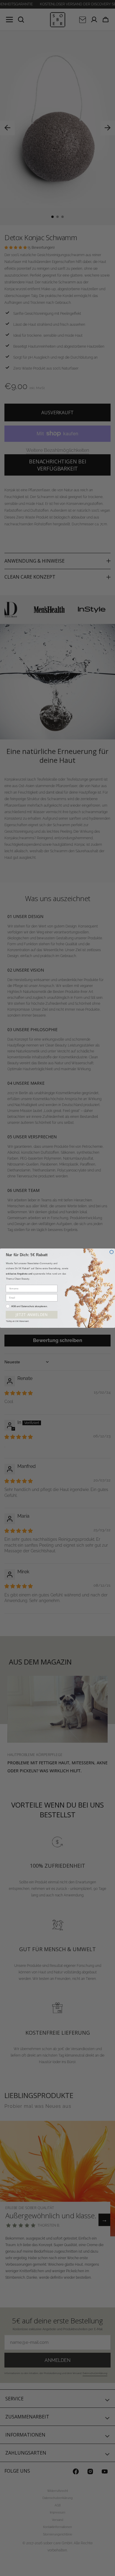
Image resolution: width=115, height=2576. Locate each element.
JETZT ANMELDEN (32, 1315)
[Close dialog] (112, 1252)
